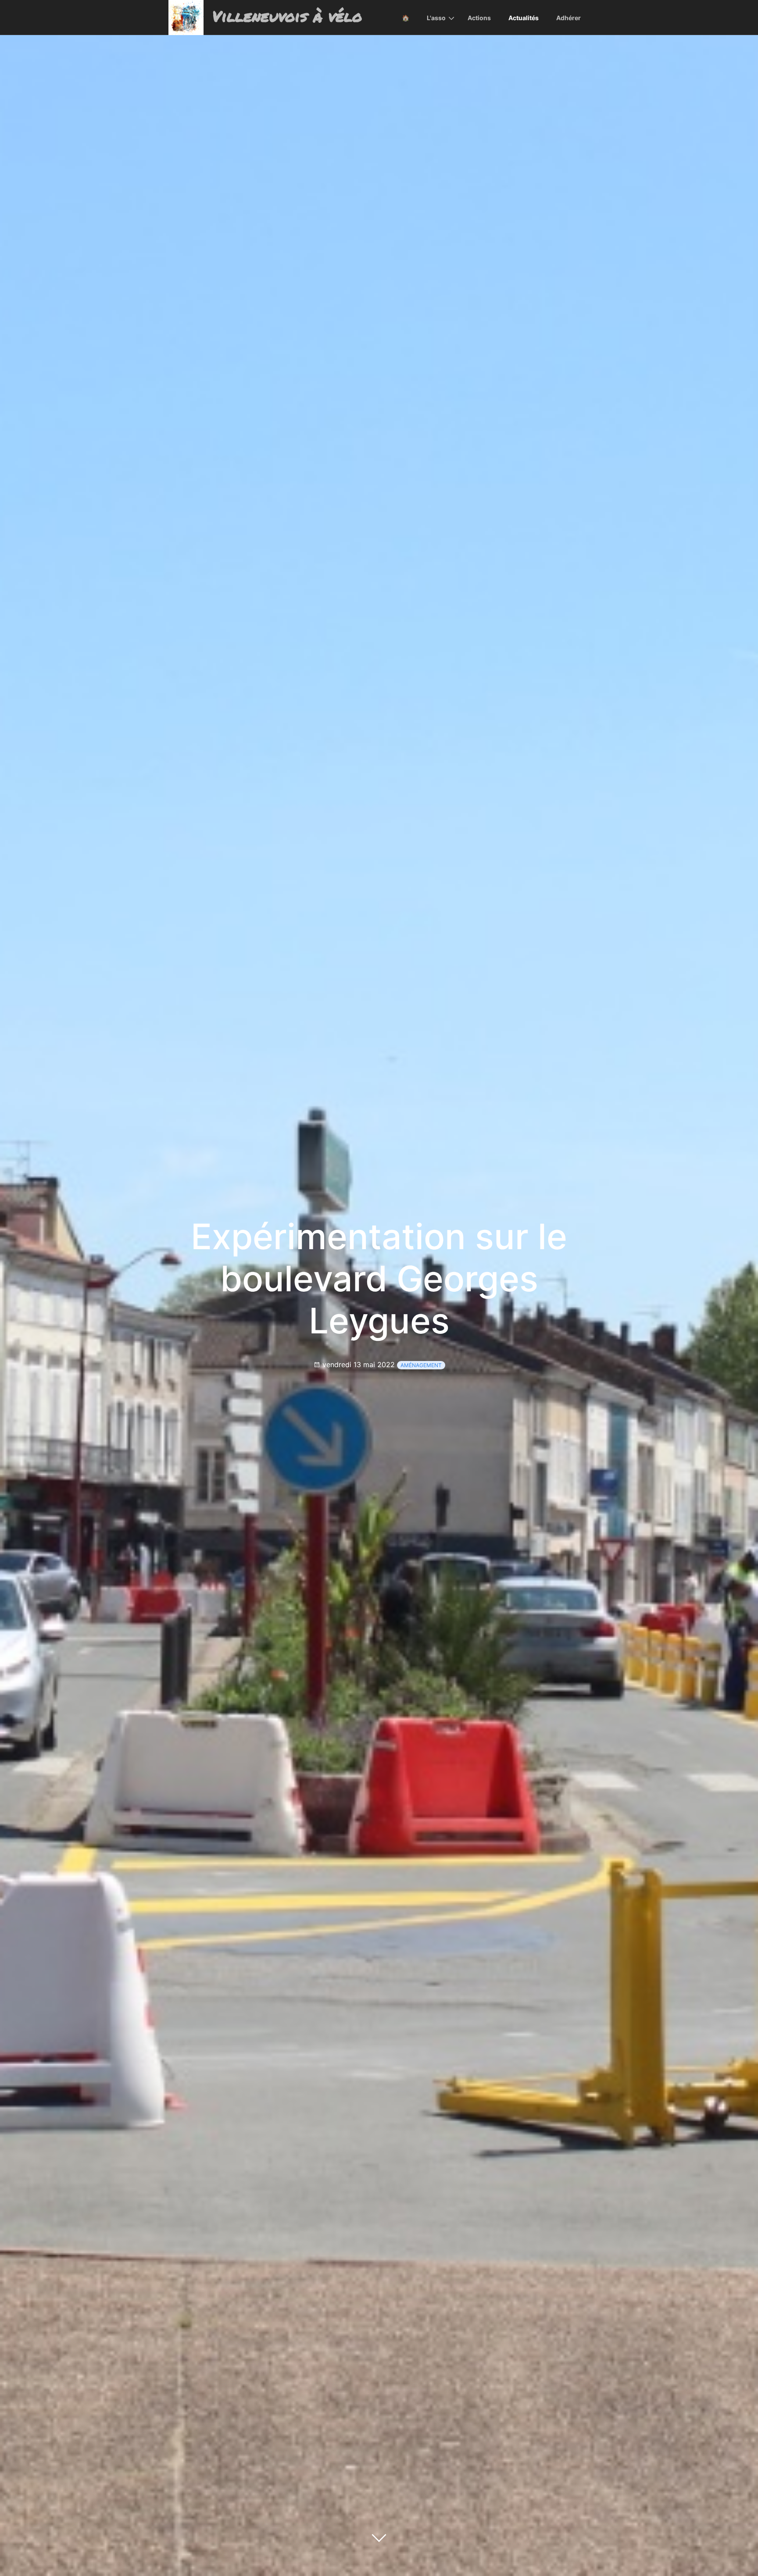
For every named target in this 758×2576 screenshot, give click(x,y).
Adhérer (568, 18)
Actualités (524, 18)
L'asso (436, 18)
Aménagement (421, 1365)
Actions (479, 18)
